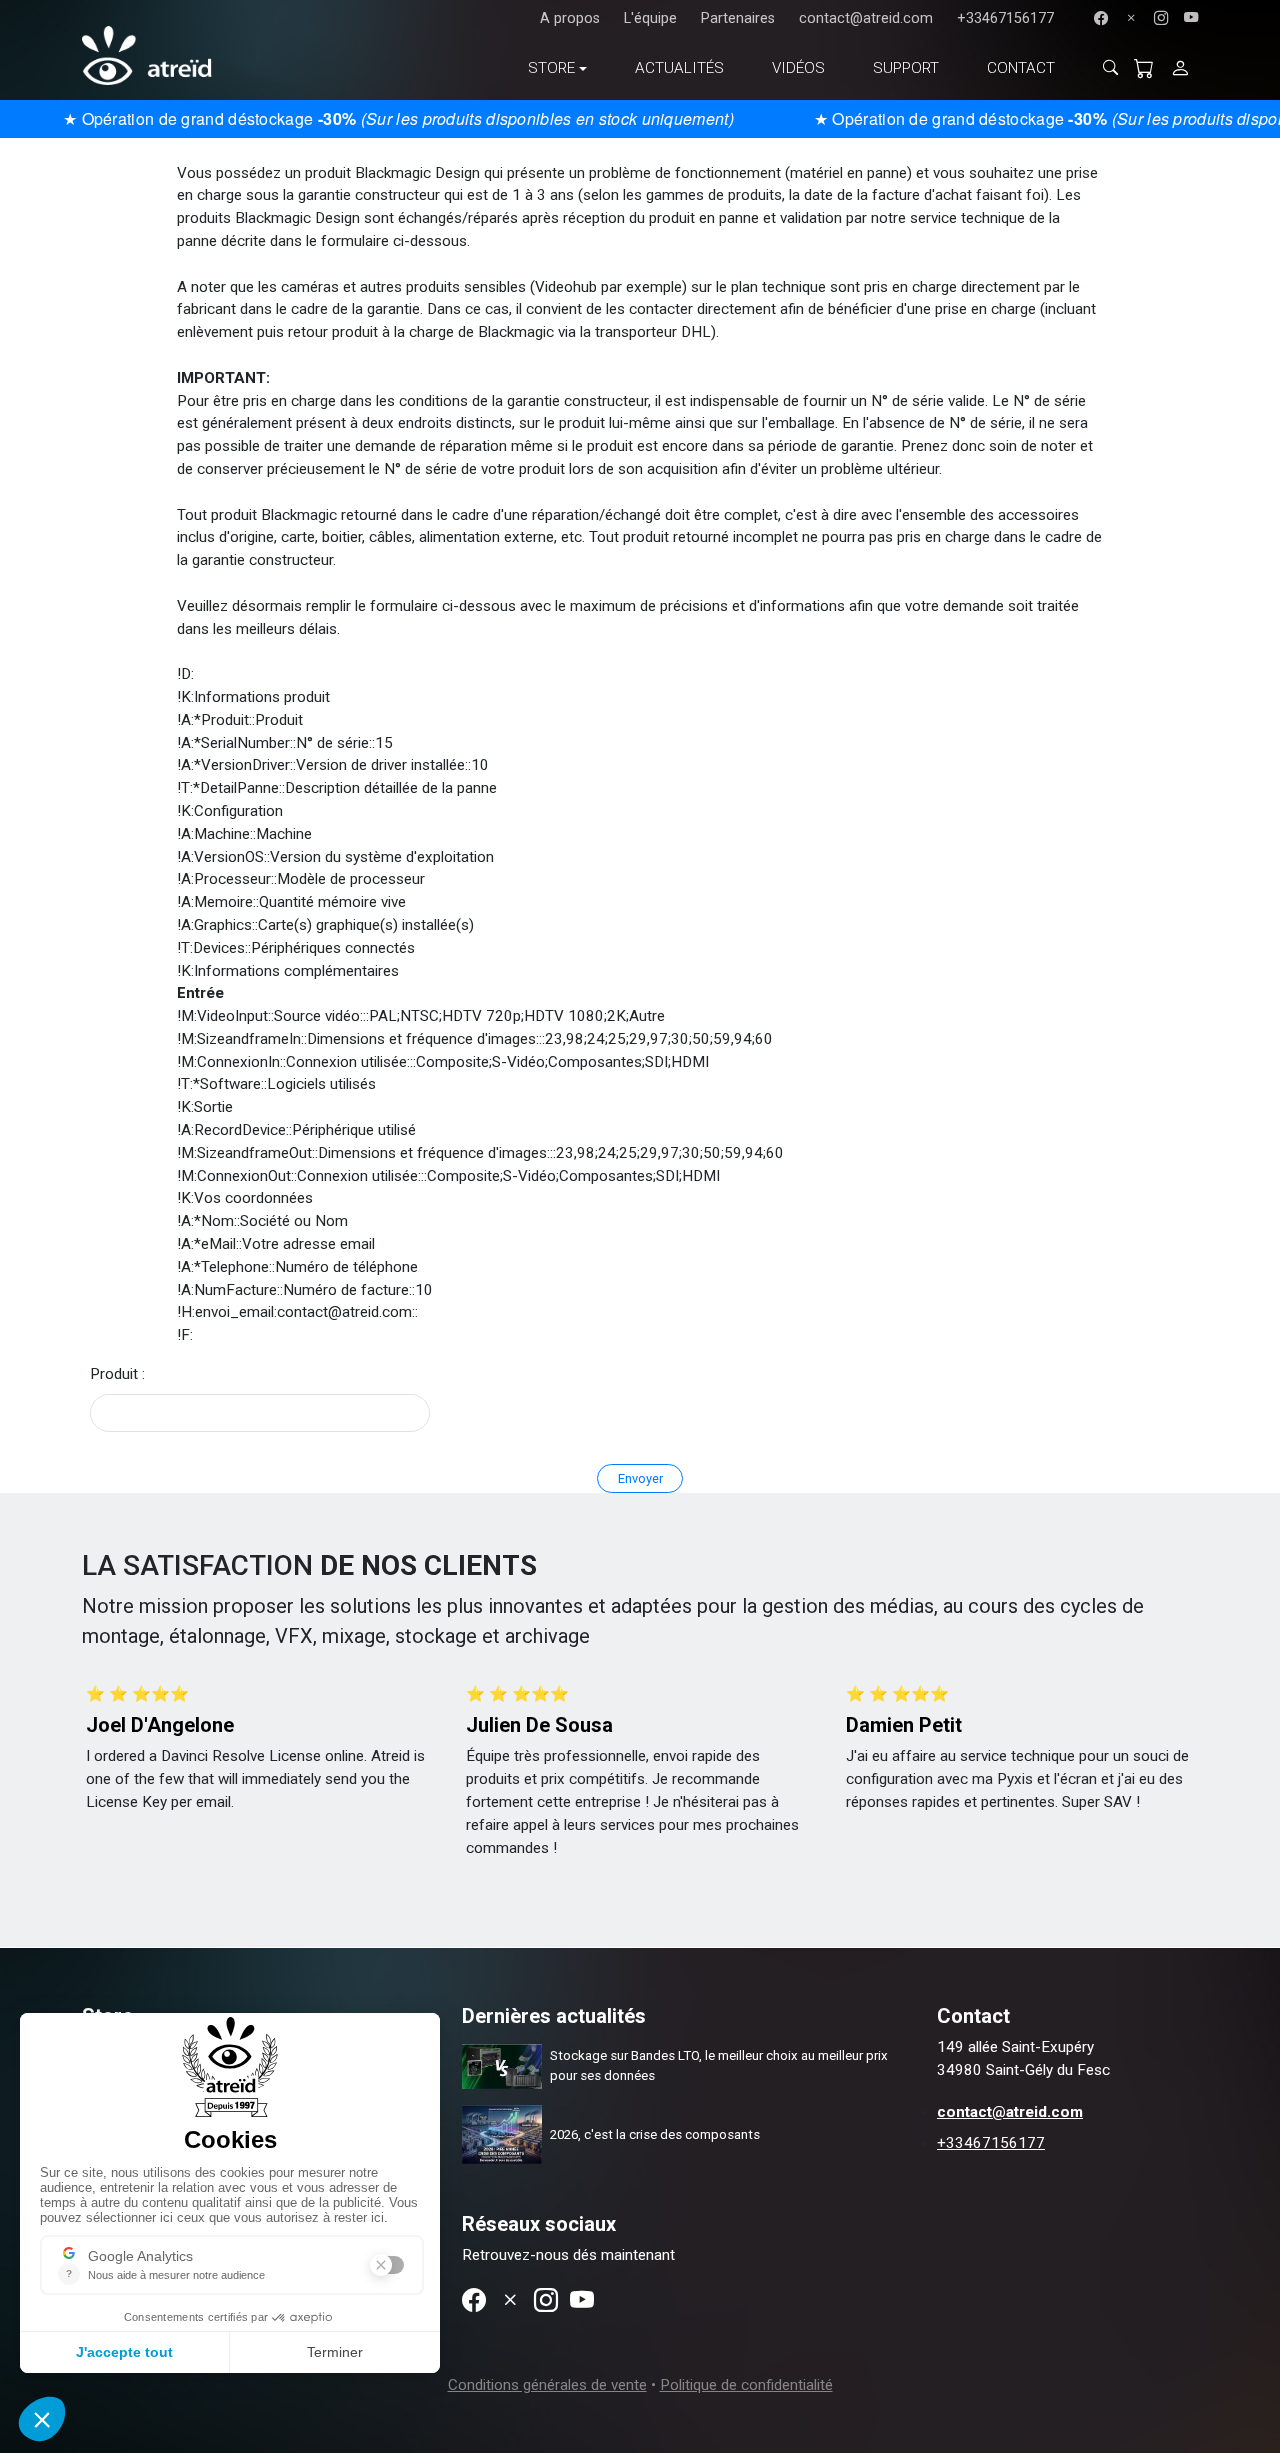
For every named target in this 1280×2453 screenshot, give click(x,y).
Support (906, 68)
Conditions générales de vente (547, 2385)
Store (551, 68)
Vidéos (798, 68)
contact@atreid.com (866, 18)
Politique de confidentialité (746, 2385)
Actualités (679, 68)
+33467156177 (1005, 18)
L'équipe (650, 18)
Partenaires (738, 18)
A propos (570, 18)
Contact (1021, 68)
